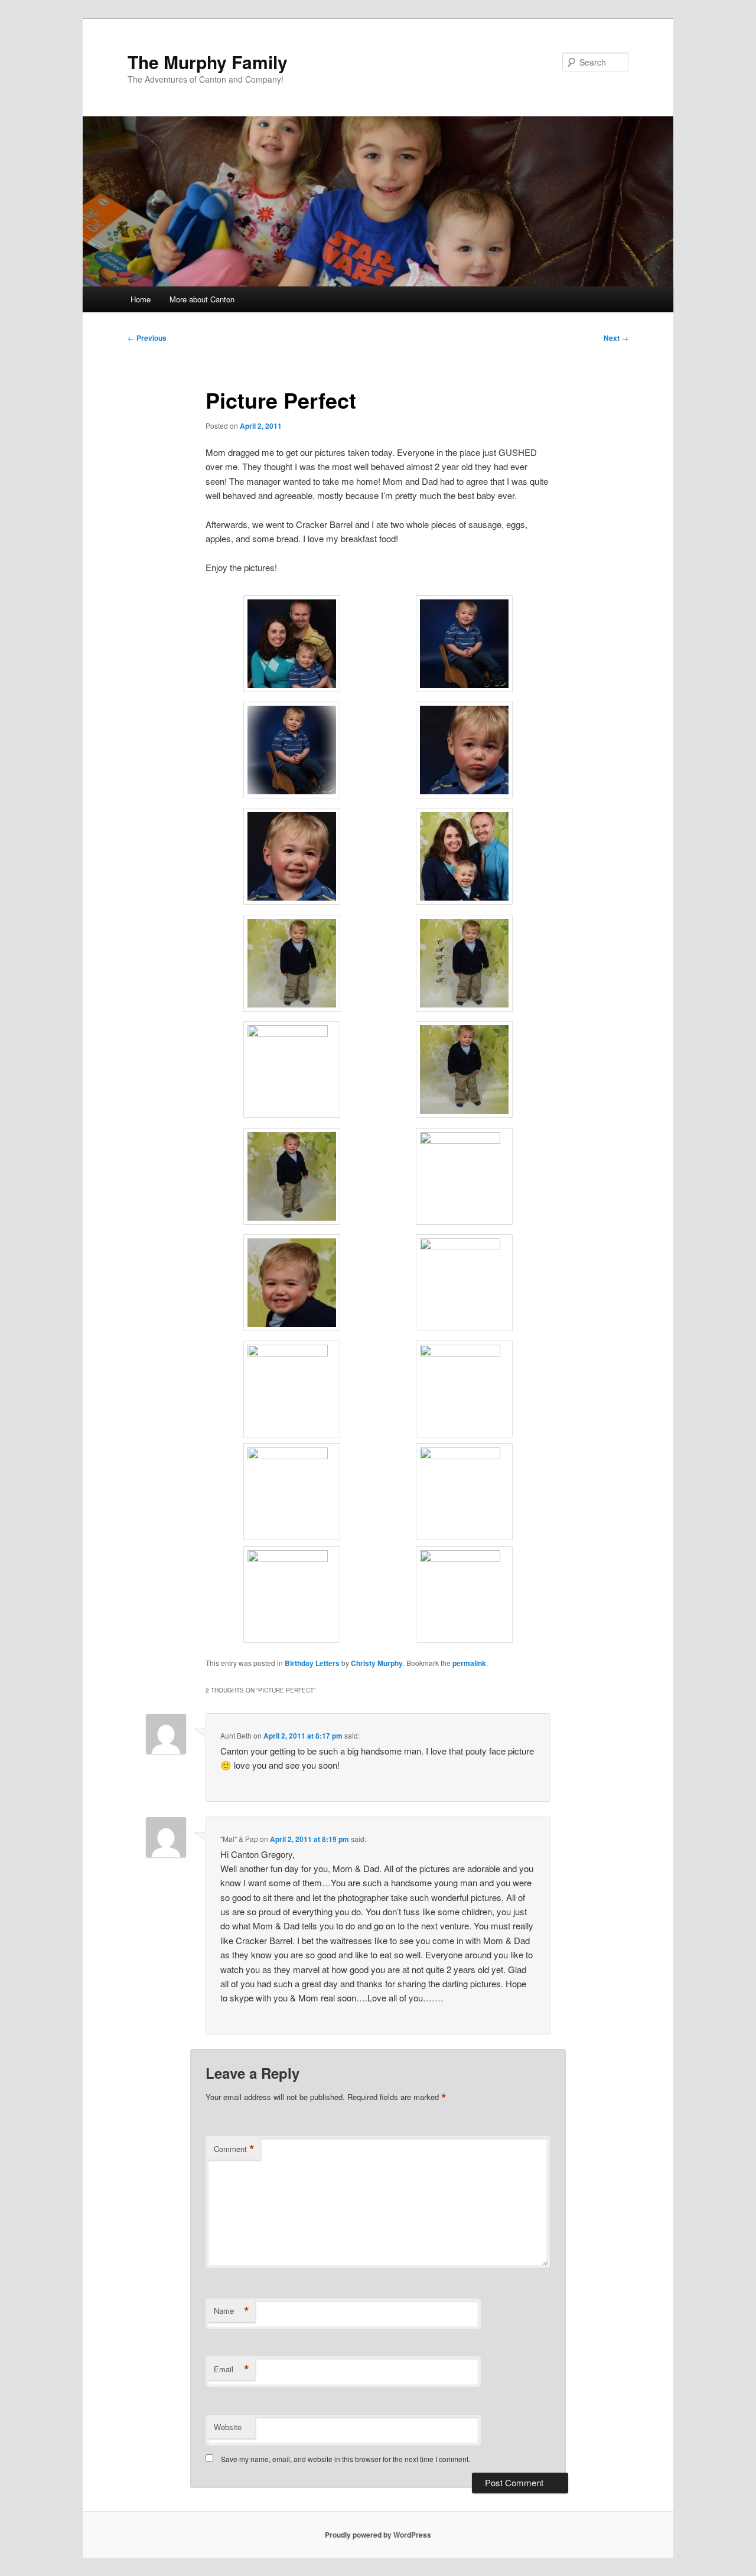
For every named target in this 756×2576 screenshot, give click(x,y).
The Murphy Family (208, 62)
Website (228, 2427)
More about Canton (202, 299)
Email (232, 2369)
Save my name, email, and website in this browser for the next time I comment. (346, 2459)
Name (232, 2311)
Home (141, 299)
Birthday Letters (312, 1663)
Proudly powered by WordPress (378, 2535)
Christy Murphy (377, 1663)
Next (616, 338)
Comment (234, 2149)
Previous (147, 338)
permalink (469, 1663)
